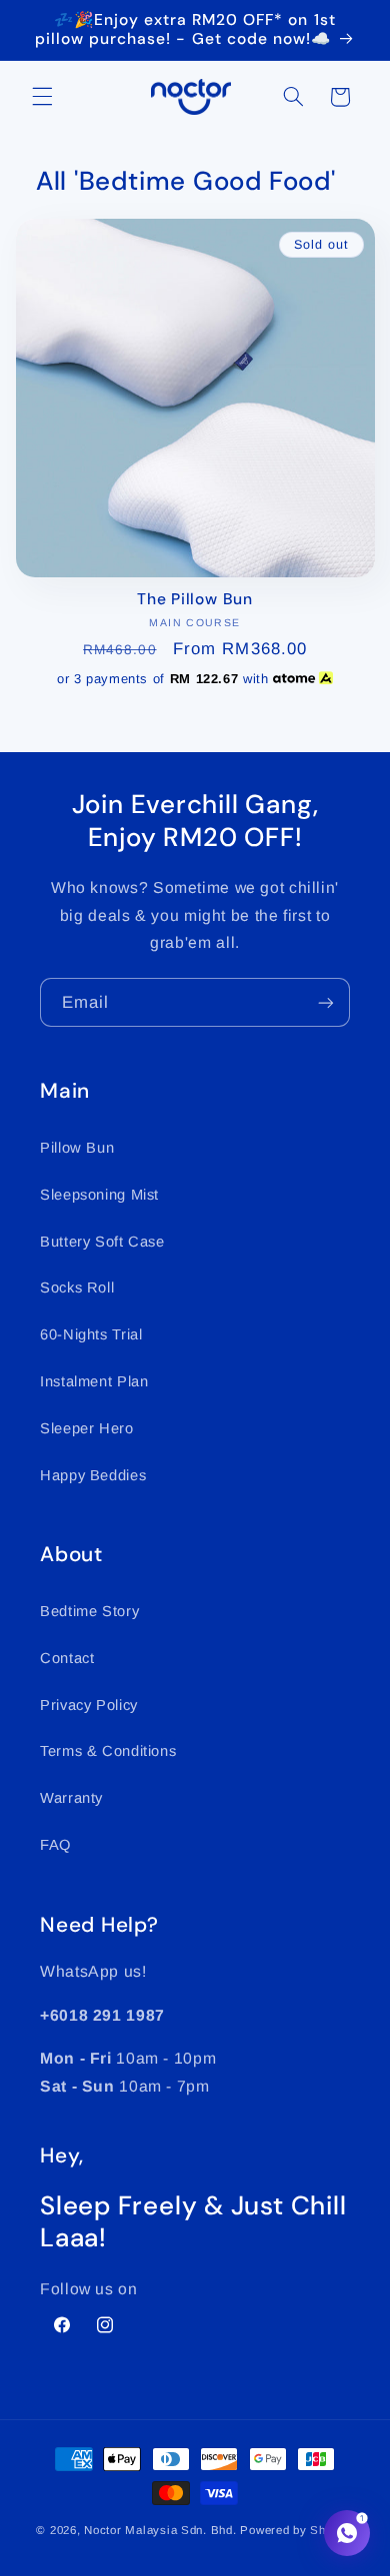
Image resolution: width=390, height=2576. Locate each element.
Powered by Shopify (296, 2530)
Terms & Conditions (108, 1751)
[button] (42, 97)
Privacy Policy (89, 1705)
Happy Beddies (93, 1475)
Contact (67, 1658)
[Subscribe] (326, 1002)
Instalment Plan (94, 1381)
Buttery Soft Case (102, 1242)
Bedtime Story (89, 1611)
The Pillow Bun (195, 600)
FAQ (55, 1845)
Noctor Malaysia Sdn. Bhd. (160, 2530)
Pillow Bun (77, 1148)
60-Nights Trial (91, 1334)
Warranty (71, 1798)
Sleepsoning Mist (99, 1195)
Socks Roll (77, 1288)
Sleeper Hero (87, 1428)
